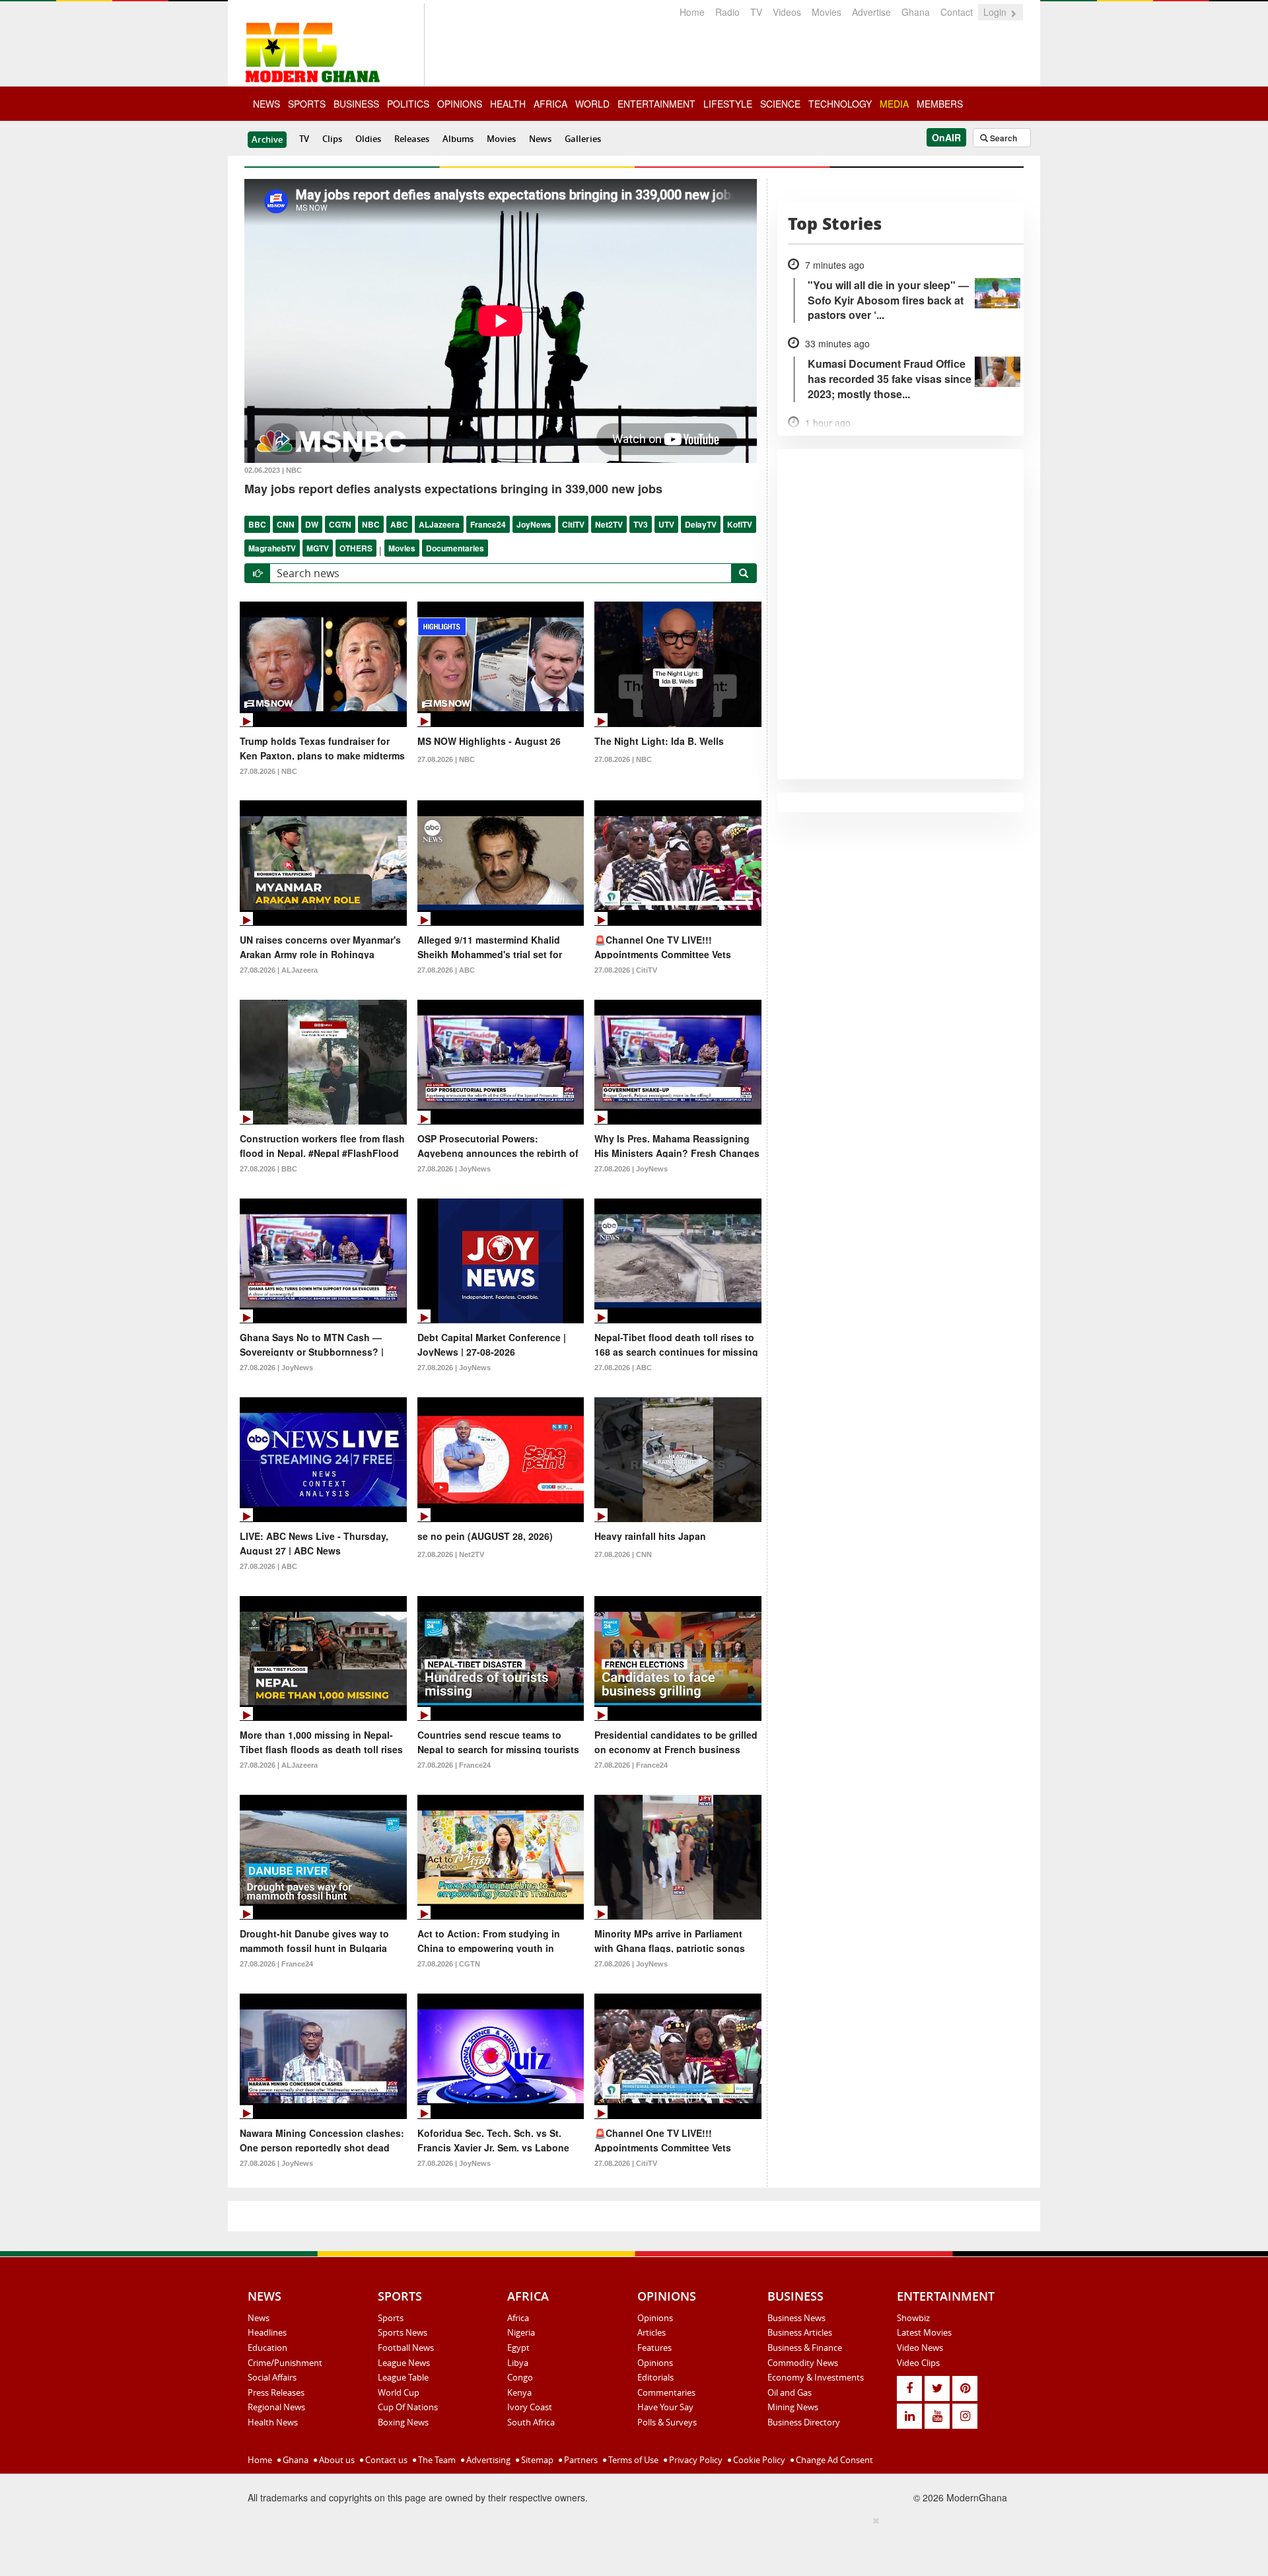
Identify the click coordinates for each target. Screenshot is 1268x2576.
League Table (403, 2377)
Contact (957, 12)
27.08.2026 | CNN (623, 1554)
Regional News (276, 2407)
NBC (371, 524)
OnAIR (946, 137)
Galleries (583, 139)
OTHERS (356, 548)
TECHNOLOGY (840, 104)
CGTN (340, 524)
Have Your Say (665, 2407)
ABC (399, 524)
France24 (488, 524)
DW (312, 524)
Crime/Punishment (285, 2363)
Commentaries (666, 2392)
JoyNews (534, 524)
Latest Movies (924, 2332)
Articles (652, 2332)
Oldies (368, 139)
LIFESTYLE (728, 104)
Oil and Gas (790, 2392)
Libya (518, 2363)
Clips (332, 139)
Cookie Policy (758, 2460)
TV (756, 12)
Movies (827, 12)
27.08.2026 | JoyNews (454, 1169)
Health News (273, 2422)
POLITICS (408, 104)
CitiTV (573, 524)
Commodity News (803, 2363)
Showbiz (913, 2318)
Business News (796, 2318)
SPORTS (307, 104)
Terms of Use (632, 2460)
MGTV (318, 548)
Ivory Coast (530, 2407)
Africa (518, 2318)
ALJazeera (439, 524)
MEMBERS (940, 104)
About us (336, 2460)
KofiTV (740, 524)
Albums (458, 139)
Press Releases (276, 2392)
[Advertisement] (629, 2544)
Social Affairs (272, 2377)
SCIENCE (780, 104)
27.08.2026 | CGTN (449, 1964)
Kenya (519, 2392)
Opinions (655, 2318)
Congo (520, 2377)
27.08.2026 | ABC (446, 970)
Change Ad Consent (833, 2460)
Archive (267, 139)
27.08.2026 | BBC (268, 1169)
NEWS (266, 104)
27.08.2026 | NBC (268, 771)
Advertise (871, 12)
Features (654, 2348)
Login (996, 12)
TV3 (641, 524)
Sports (391, 2318)
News (540, 139)
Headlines (267, 2332)
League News (404, 2363)
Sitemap (536, 2460)
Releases (412, 139)
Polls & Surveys (667, 2422)
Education (267, 2348)
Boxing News (403, 2422)
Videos (787, 12)
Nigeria (521, 2332)
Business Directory (804, 2422)
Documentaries (455, 548)
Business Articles (800, 2332)
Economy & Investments (816, 2377)
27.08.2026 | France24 (454, 1765)
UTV (666, 524)
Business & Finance (805, 2348)
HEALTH (508, 104)
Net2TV (609, 524)
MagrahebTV (272, 548)
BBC (257, 524)
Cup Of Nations (408, 2407)
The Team (436, 2460)
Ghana (916, 12)
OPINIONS (460, 104)
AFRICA (550, 104)
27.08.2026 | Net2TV (451, 1554)
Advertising (487, 2460)
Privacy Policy (695, 2460)
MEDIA (894, 104)
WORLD (592, 104)
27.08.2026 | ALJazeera (279, 970)
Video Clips (918, 2363)
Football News (406, 2348)
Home (692, 12)
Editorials (655, 2377)
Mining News (793, 2407)
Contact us (385, 2460)
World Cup (399, 2392)
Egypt (518, 2348)
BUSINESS (356, 104)
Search (1003, 138)
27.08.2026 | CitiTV (626, 970)
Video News (920, 2348)
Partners (580, 2460)
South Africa (531, 2422)
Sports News (403, 2332)
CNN (286, 524)
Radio (727, 12)
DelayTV (701, 524)
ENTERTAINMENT (656, 104)
